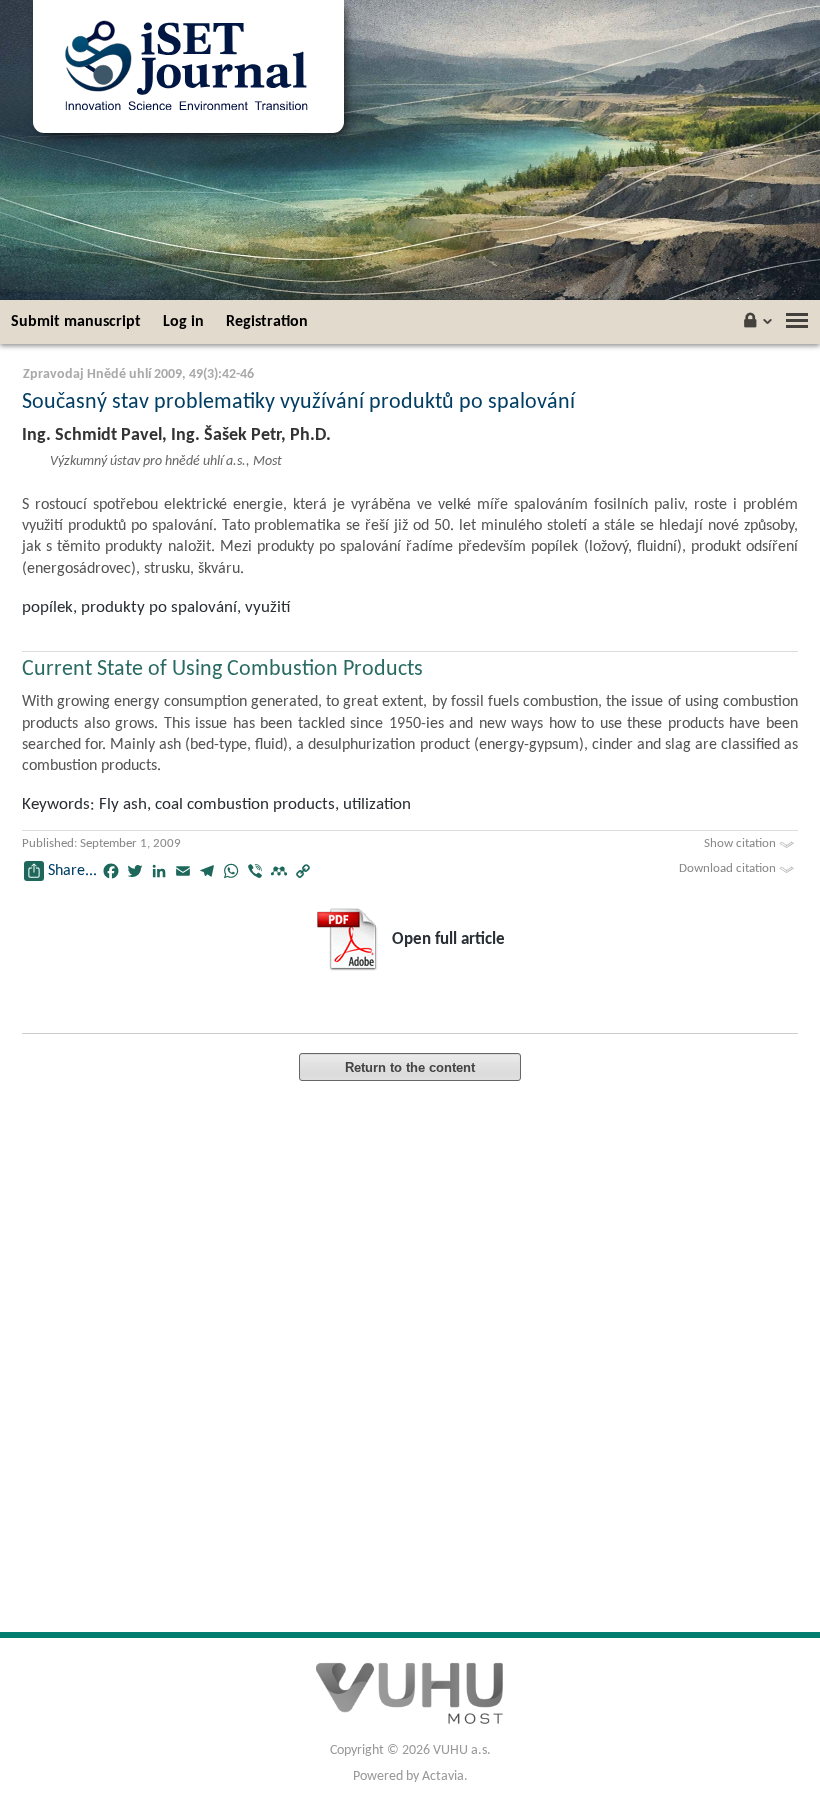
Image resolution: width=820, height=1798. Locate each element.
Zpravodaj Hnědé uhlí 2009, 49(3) (120, 374)
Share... (72, 871)
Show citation (741, 843)
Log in (183, 322)
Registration (267, 322)
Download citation (729, 868)
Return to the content (410, 1067)
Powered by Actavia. (410, 1776)
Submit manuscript (76, 322)
